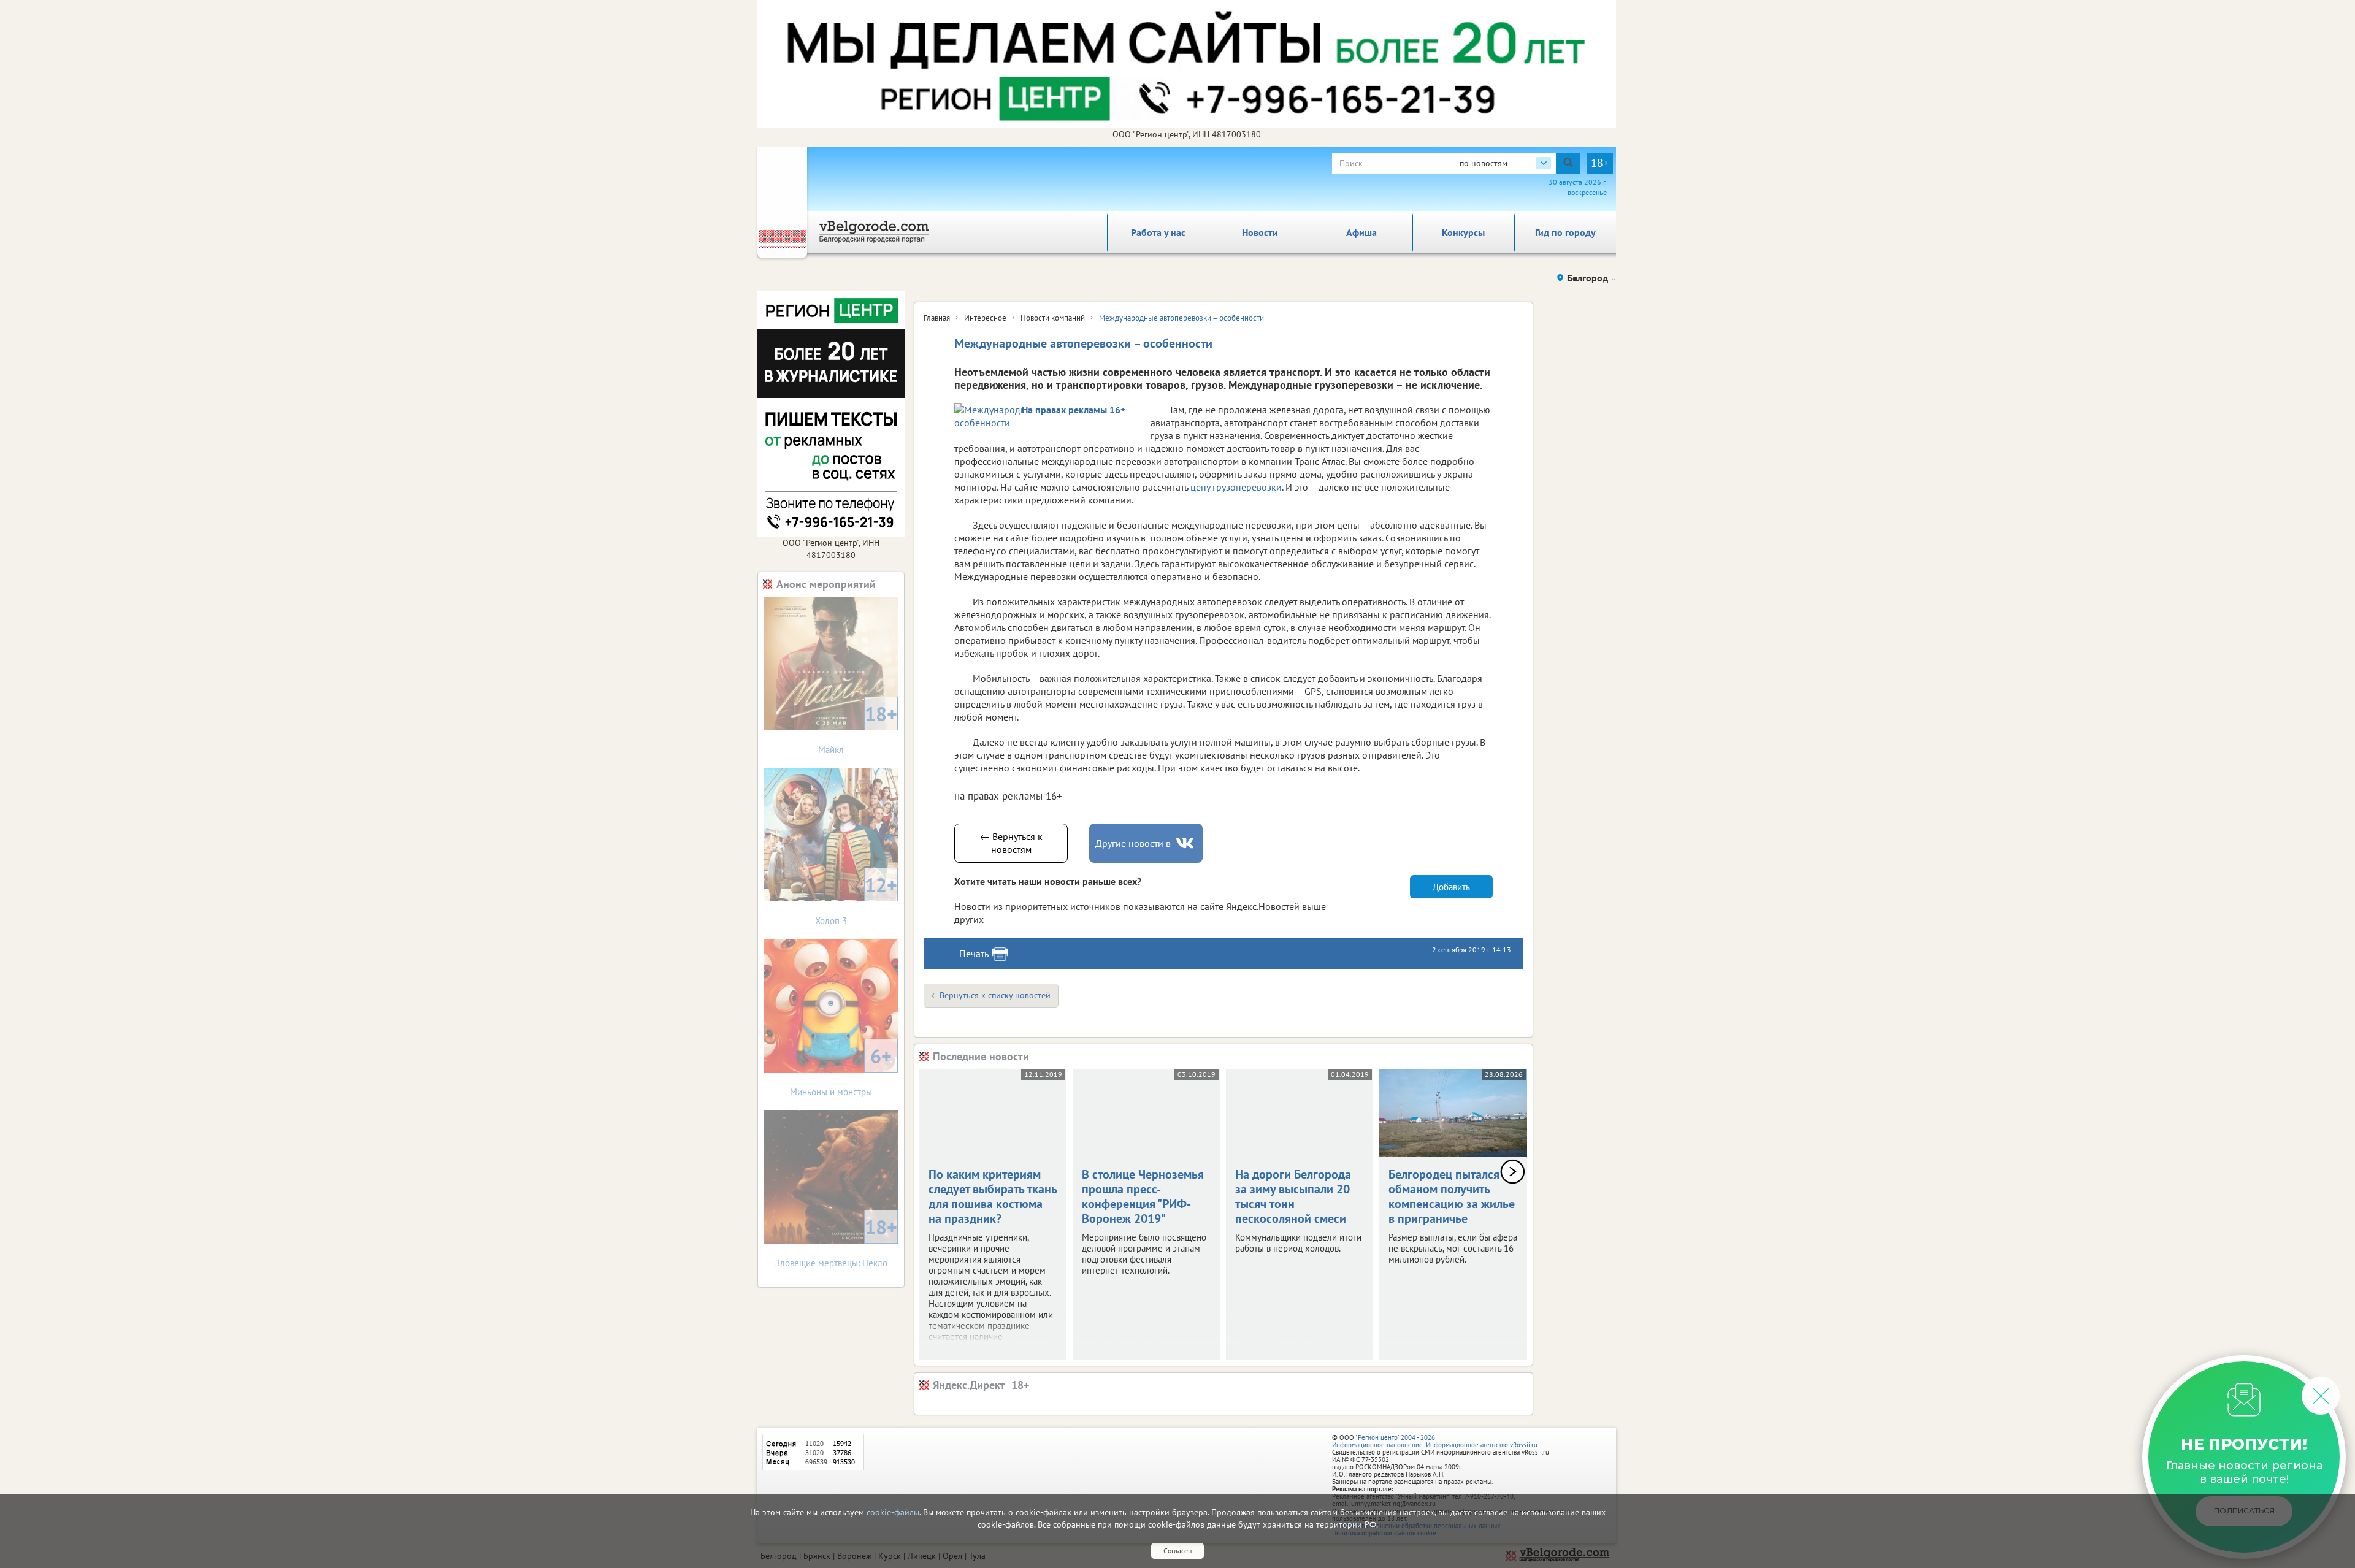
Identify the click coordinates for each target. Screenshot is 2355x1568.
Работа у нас (1158, 232)
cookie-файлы (893, 1512)
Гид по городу (1565, 232)
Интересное (985, 318)
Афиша (1361, 232)
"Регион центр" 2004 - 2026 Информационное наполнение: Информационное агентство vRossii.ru (1435, 1441)
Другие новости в (1133, 843)
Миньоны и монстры (841, 1070)
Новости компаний (1053, 318)
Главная (937, 318)
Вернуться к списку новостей (995, 995)
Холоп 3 (856, 899)
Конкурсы (1463, 232)
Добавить (1451, 887)
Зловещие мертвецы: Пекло (837, 1241)
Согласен (1177, 1551)
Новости (1260, 232)
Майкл (858, 728)
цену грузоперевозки (1236, 487)
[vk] (1186, 843)
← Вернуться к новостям (1011, 843)
